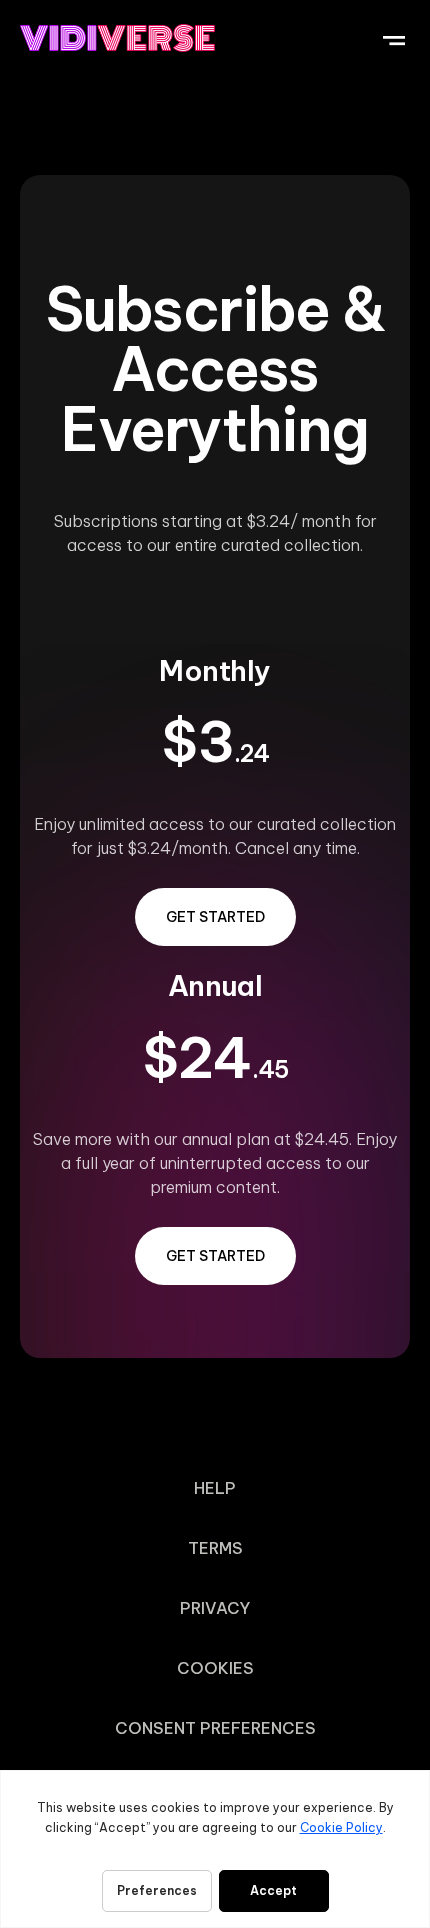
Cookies (215, 1668)
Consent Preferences (215, 1728)
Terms (215, 1548)
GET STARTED (215, 917)
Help (215, 1488)
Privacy (215, 1608)
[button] (393, 37)
